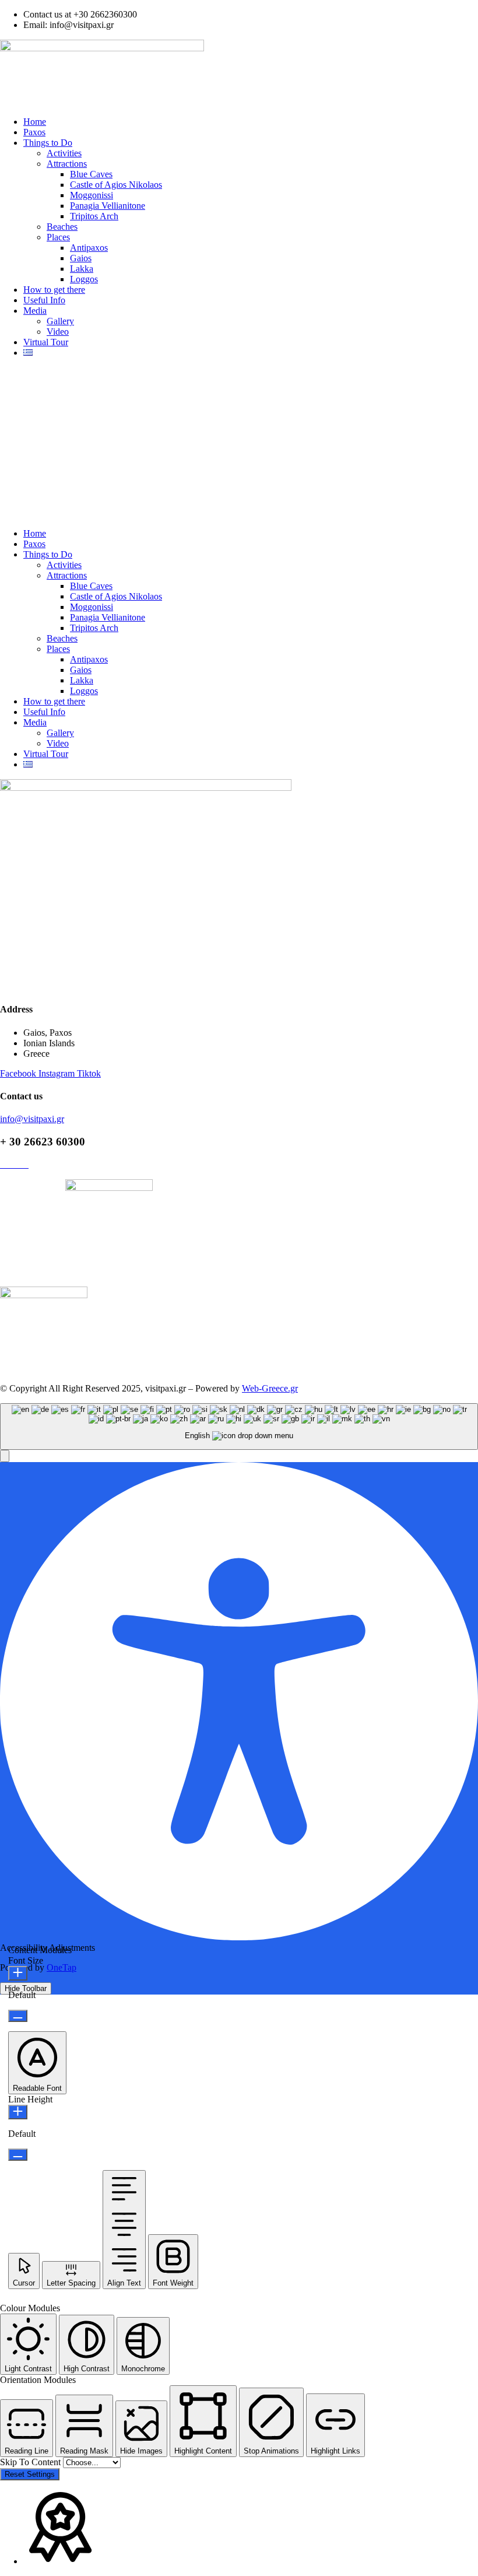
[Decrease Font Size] (18, 2016)
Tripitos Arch (94, 216)
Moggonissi (92, 195)
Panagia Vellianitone (108, 206)
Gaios (81, 258)
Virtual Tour (46, 342)
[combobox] (239, 1427)
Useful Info (44, 300)
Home (35, 122)
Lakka (82, 269)
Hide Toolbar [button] (26, 1988)
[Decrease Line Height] (18, 2155)
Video (58, 332)
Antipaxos (89, 248)
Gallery (60, 321)
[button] (239, 443)
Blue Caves (91, 174)
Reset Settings (30, 2474)
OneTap (61, 1967)
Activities (64, 153)
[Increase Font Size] (18, 1973)
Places (58, 237)
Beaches (62, 227)
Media (35, 311)
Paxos (34, 132)
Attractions (67, 164)
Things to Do (48, 143)
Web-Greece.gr (270, 1388)
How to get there (54, 290)
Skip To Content (31, 2462)
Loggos (84, 279)
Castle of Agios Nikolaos (116, 185)
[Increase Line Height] (18, 2112)
